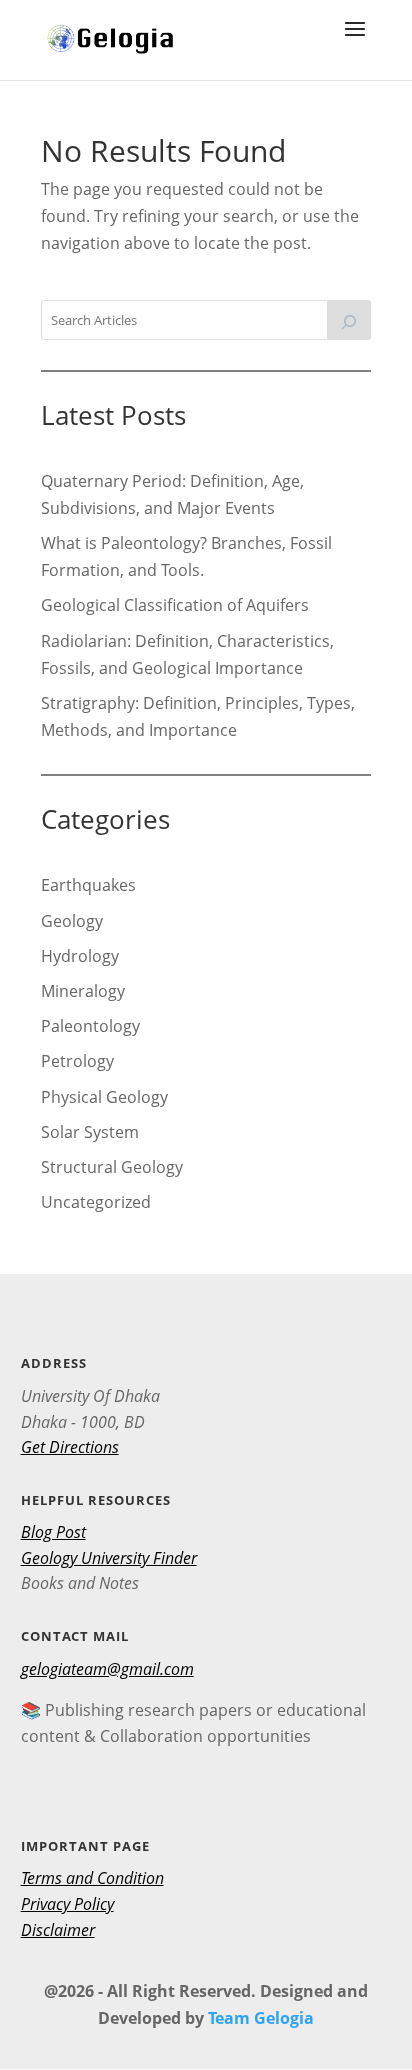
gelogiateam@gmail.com (107, 1669)
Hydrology (80, 956)
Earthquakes (88, 885)
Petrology (77, 1061)
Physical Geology (104, 1097)
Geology (72, 921)
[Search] (349, 320)
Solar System (90, 1132)
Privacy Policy (67, 1904)
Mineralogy (83, 991)
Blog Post (53, 1532)
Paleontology (90, 1026)
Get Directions (70, 1447)
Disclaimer (58, 1930)
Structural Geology (112, 1167)
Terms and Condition (92, 1878)
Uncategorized (96, 1202)
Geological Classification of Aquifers (175, 605)
